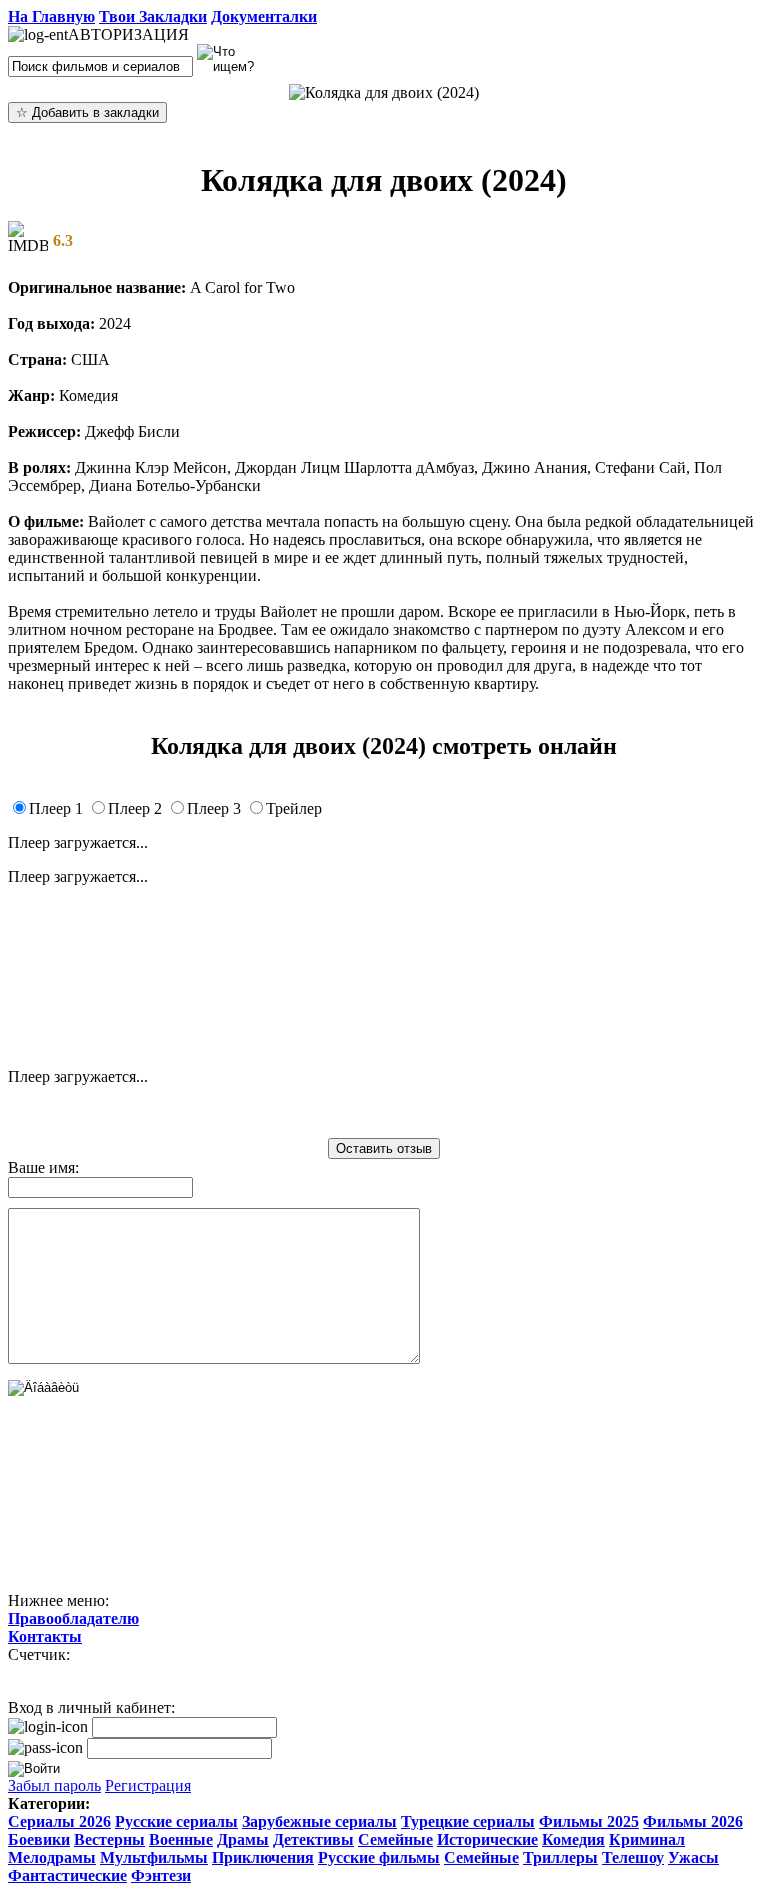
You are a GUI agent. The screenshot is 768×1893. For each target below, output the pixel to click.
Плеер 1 (56, 808)
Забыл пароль (54, 1785)
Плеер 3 (214, 808)
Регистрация (148, 1785)
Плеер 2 (135, 808)
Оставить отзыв (384, 1148)
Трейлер (294, 808)
